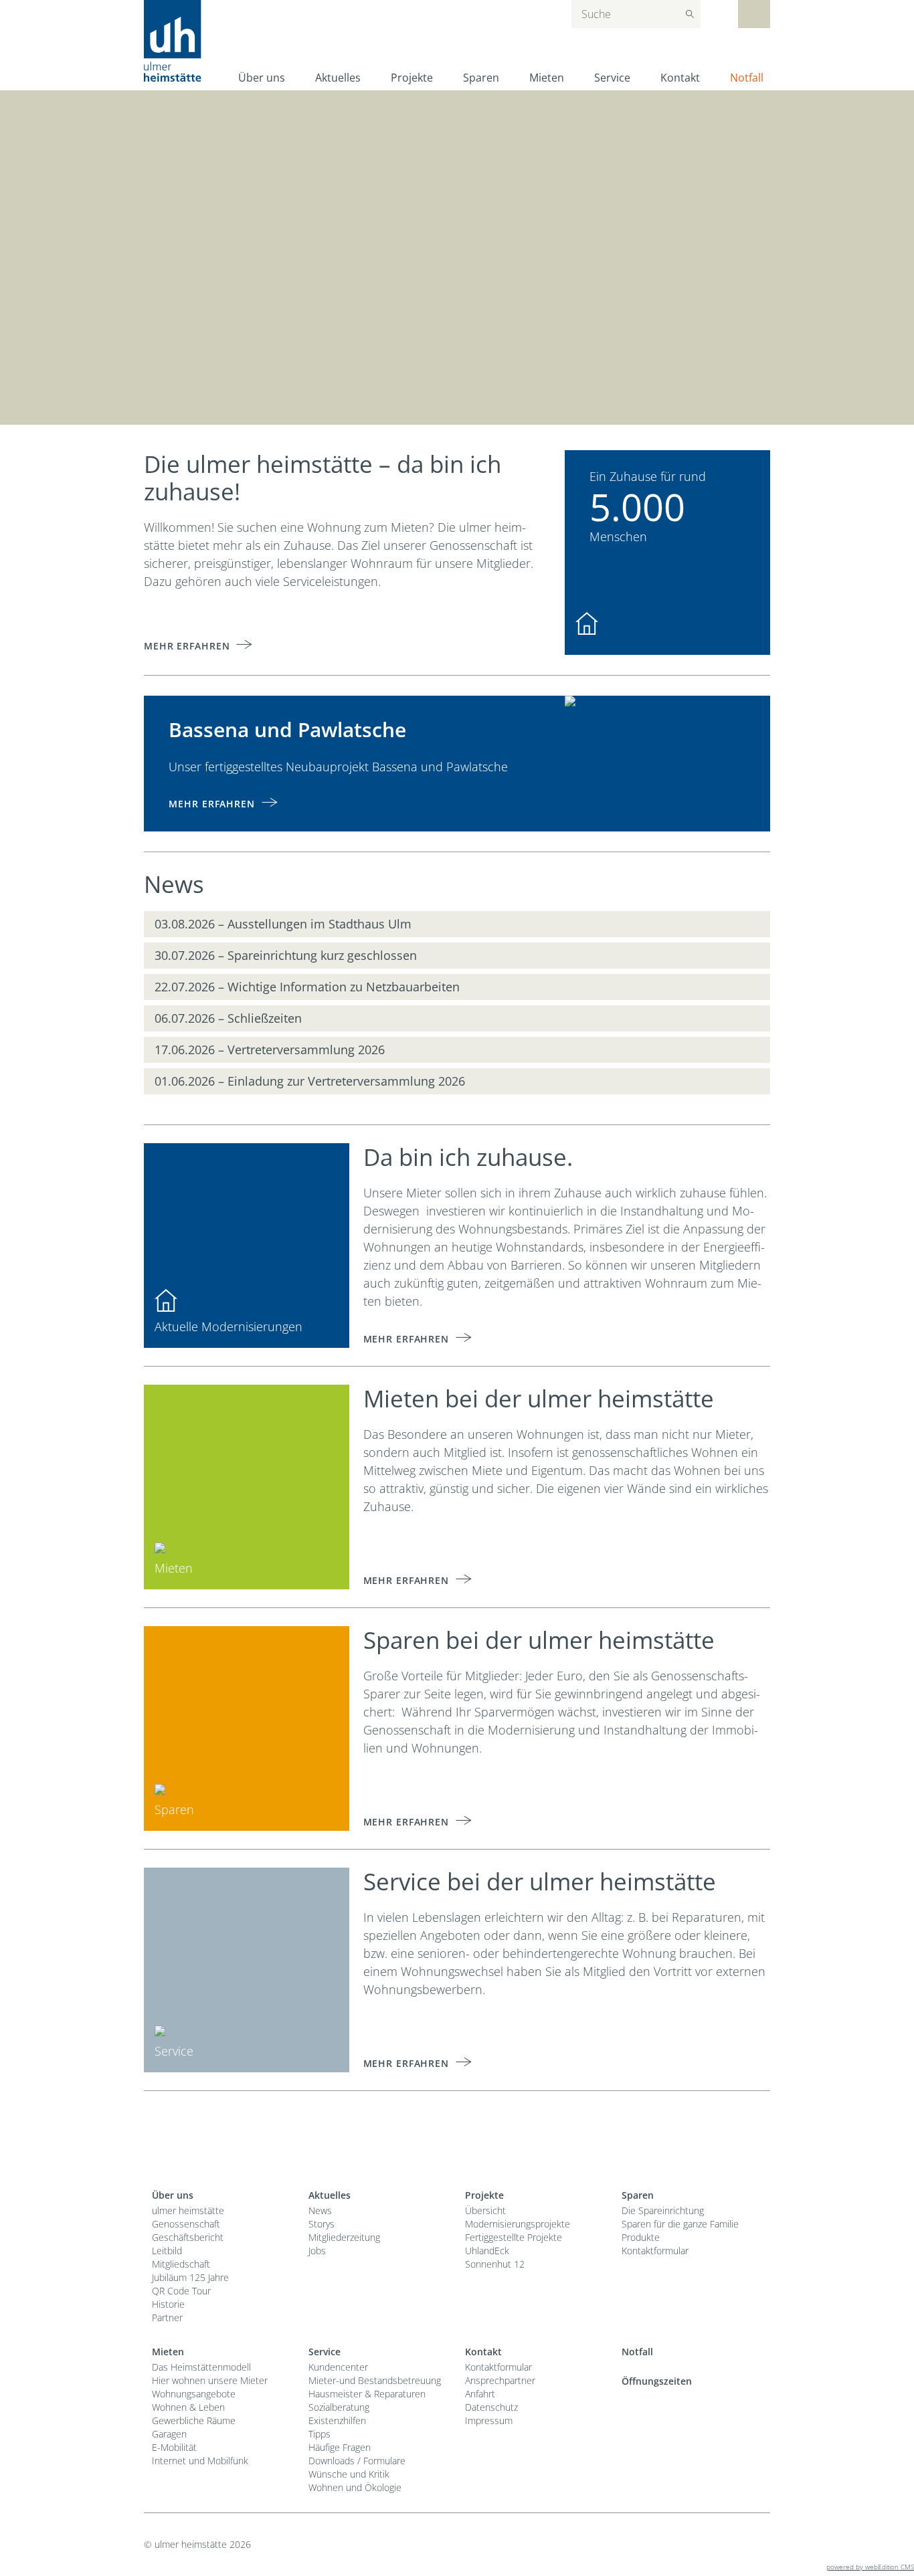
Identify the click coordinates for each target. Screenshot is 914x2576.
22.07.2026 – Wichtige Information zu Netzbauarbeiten (307, 987)
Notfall (747, 78)
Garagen (169, 2434)
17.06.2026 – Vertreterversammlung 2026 (270, 1050)
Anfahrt (480, 2394)
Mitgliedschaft (181, 2264)
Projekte (412, 78)
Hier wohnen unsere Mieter (210, 2380)
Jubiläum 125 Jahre (190, 2277)
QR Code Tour (181, 2291)
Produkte (641, 2237)
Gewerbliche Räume (194, 2420)
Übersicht (485, 2210)
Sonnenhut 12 (495, 2264)
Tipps (319, 2434)
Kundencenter (338, 2367)
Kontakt (680, 78)
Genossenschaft (186, 2224)
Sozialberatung (339, 2407)
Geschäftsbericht (188, 2237)
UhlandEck (487, 2251)
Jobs (317, 2251)
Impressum (489, 2420)
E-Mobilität (174, 2447)
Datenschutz (491, 2407)
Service (612, 78)
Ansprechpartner (500, 2380)
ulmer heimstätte (188, 2210)
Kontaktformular (655, 2251)
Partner (167, 2317)
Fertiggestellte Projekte (514, 2237)
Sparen (481, 78)
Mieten (547, 78)
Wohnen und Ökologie (355, 2487)
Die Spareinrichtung (663, 2210)
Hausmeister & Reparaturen (367, 2394)
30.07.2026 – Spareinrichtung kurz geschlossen (286, 955)
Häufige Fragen (340, 2447)
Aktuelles (338, 78)
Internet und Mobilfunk (200, 2461)
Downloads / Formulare (357, 2461)
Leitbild (167, 2251)
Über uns (262, 78)
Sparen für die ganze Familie (680, 2224)
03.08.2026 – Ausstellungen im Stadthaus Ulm (283, 924)
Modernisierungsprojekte (518, 2224)
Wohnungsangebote (194, 2394)
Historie (168, 2304)
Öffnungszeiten (657, 2381)
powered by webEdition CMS (870, 2567)
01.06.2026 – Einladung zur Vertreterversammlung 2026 (310, 1081)
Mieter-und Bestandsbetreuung (375, 2380)
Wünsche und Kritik (349, 2474)
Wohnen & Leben (188, 2407)
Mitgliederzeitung (344, 2237)
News (320, 2210)
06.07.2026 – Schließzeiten (228, 1018)
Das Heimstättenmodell (201, 2367)
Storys (322, 2224)
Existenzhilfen (337, 2420)
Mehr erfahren (187, 646)
